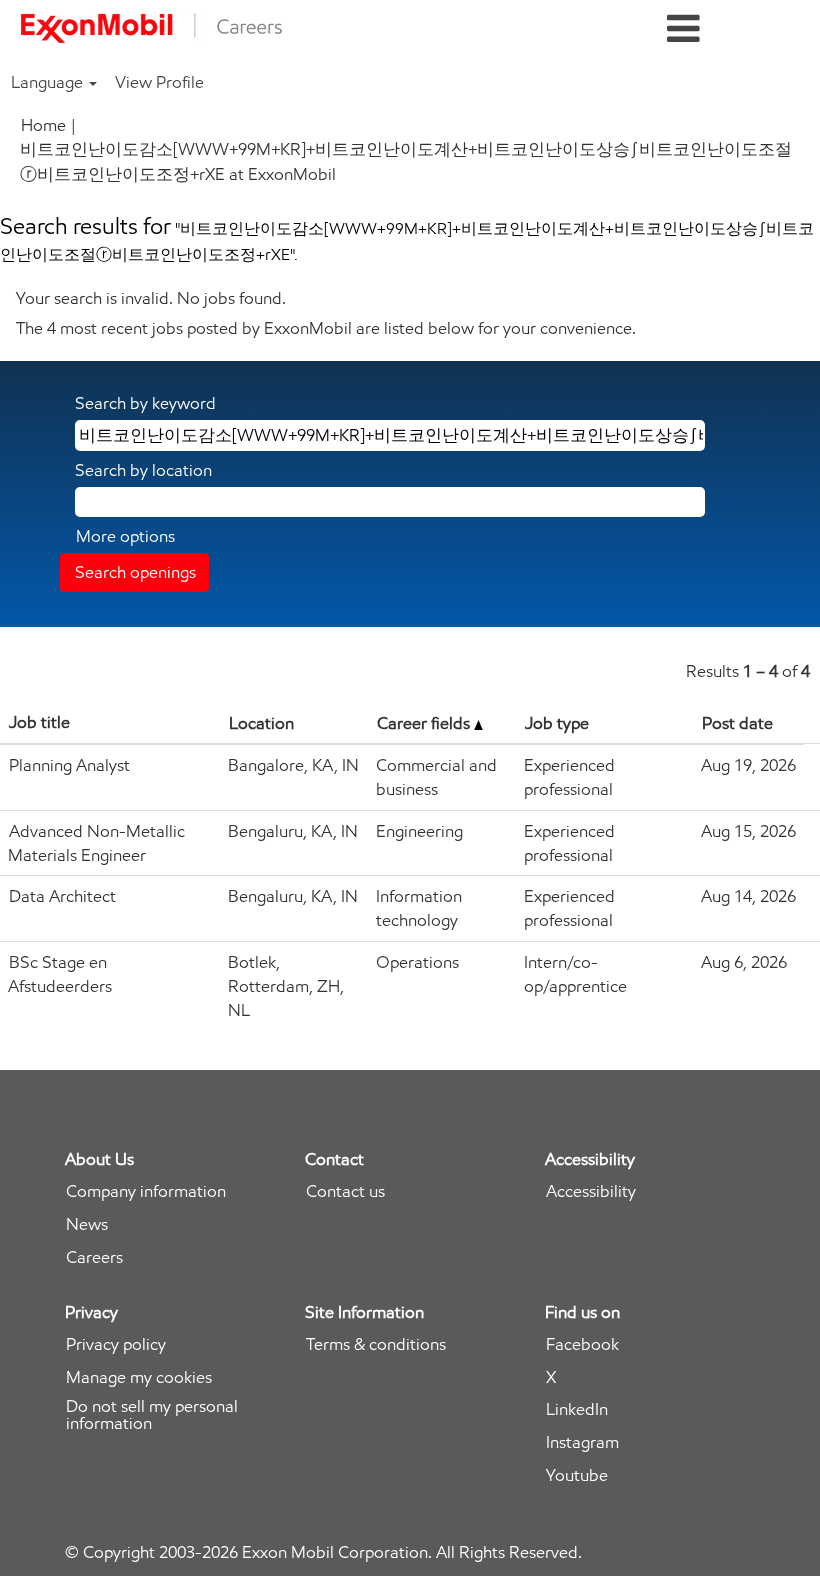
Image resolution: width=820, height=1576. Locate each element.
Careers (94, 1257)
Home (43, 125)
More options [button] (125, 536)
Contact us (345, 1191)
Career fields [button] (425, 723)
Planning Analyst (69, 765)
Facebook (582, 1344)
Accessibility (591, 1191)
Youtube (577, 1475)
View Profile (159, 82)
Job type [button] (557, 723)
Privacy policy (116, 1344)
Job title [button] (39, 722)
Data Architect (62, 896)
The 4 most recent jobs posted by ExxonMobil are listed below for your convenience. (326, 328)
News (87, 1224)
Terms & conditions (376, 1344)
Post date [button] (737, 723)
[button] (683, 29)
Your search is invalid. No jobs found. (151, 298)
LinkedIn (577, 1409)
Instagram (582, 1442)
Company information (146, 1191)
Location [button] (261, 723)
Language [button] (49, 82)
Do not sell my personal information (152, 1415)
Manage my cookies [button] (139, 1377)
